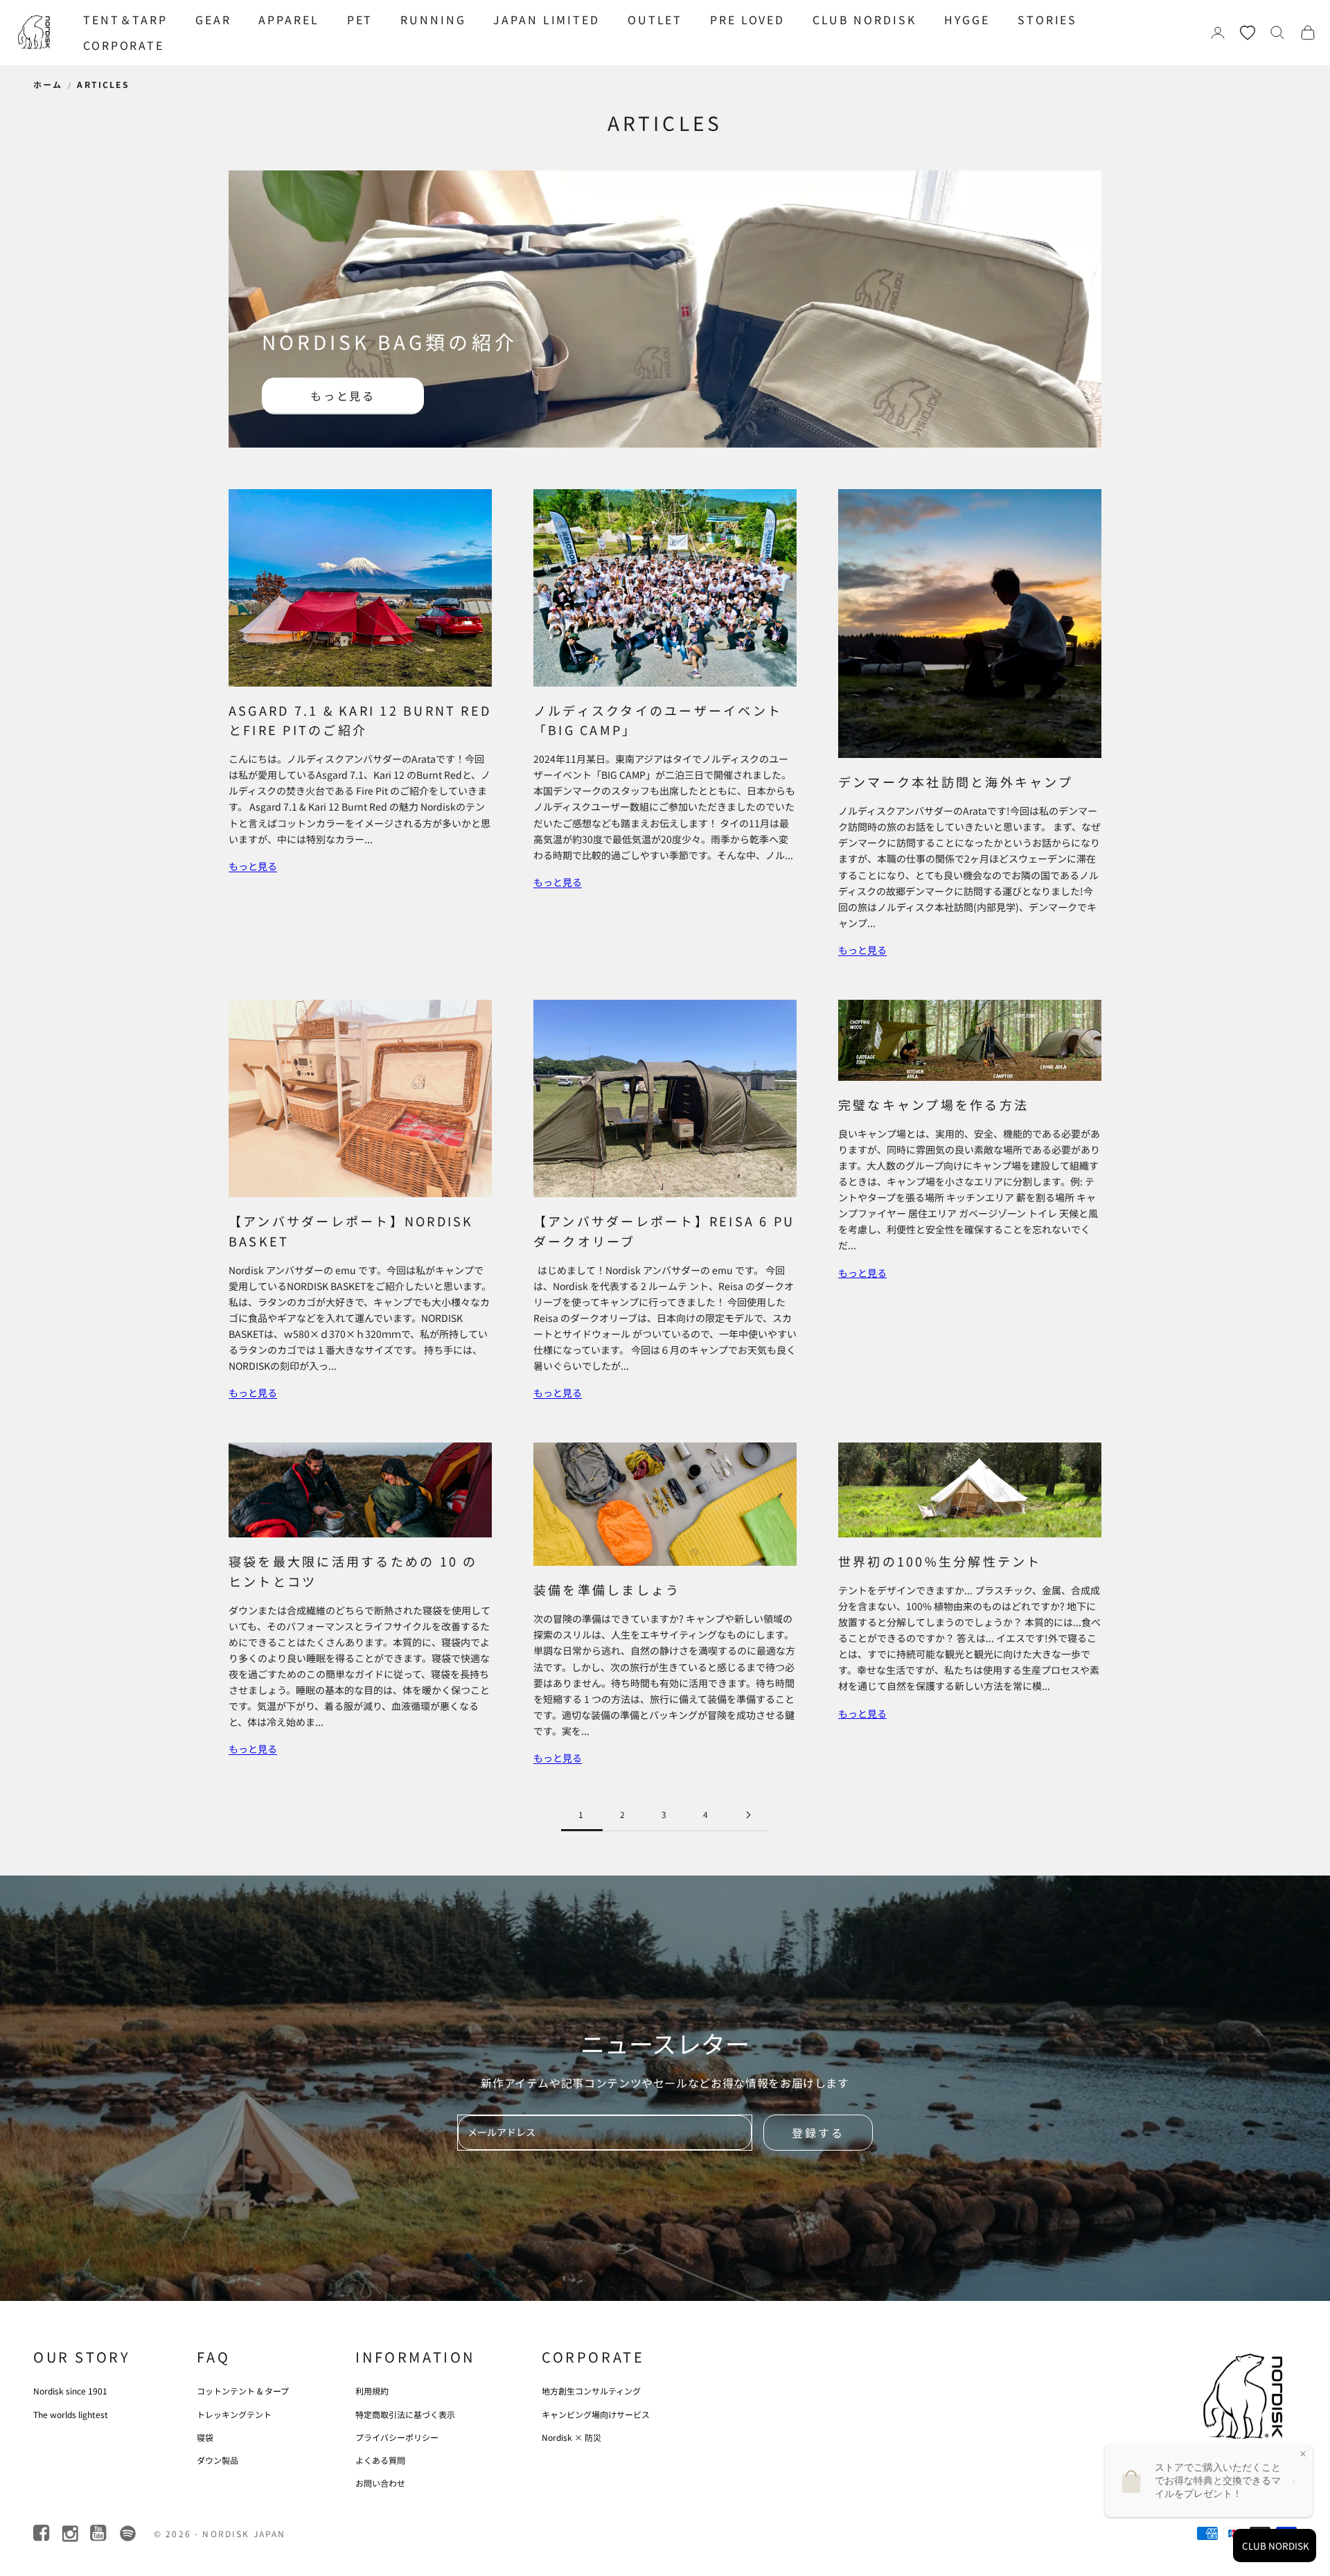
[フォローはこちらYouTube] (99, 2533)
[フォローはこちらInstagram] (71, 2533)
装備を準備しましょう (607, 1589)
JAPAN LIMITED (546, 19)
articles (103, 84)
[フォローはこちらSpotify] (128, 2533)
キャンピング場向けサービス (596, 2414)
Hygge (967, 19)
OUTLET (655, 19)
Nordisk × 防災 (571, 2437)
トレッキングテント (234, 2414)
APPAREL (289, 19)
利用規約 (372, 2391)
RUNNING (433, 19)
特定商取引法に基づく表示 (405, 2414)
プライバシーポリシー (397, 2437)
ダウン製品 (218, 2460)
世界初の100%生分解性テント (940, 1561)
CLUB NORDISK (864, 19)
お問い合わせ (380, 2483)
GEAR (213, 19)
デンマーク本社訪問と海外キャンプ (956, 782)
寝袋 (205, 2437)
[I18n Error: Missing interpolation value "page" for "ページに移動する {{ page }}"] (748, 1815)
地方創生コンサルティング (591, 2391)
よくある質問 (380, 2460)
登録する (818, 2133)
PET (360, 19)
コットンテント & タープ (243, 2391)
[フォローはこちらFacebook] (43, 2533)
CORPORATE (124, 45)
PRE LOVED (747, 19)
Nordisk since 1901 (70, 2391)
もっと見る (343, 396)
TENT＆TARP (125, 19)
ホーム (48, 84)
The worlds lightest (71, 2414)
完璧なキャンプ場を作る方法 (933, 1104)
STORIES (1047, 19)
